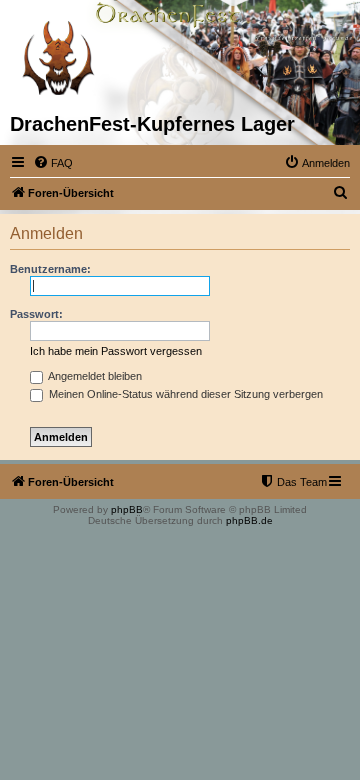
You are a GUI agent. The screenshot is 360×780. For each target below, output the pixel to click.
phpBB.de (249, 520)
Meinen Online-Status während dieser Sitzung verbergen (184, 394)
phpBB (127, 509)
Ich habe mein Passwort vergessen (116, 351)
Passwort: (36, 314)
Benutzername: (50, 269)
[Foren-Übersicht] (57, 56)
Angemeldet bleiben (94, 376)
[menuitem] (53, 163)
